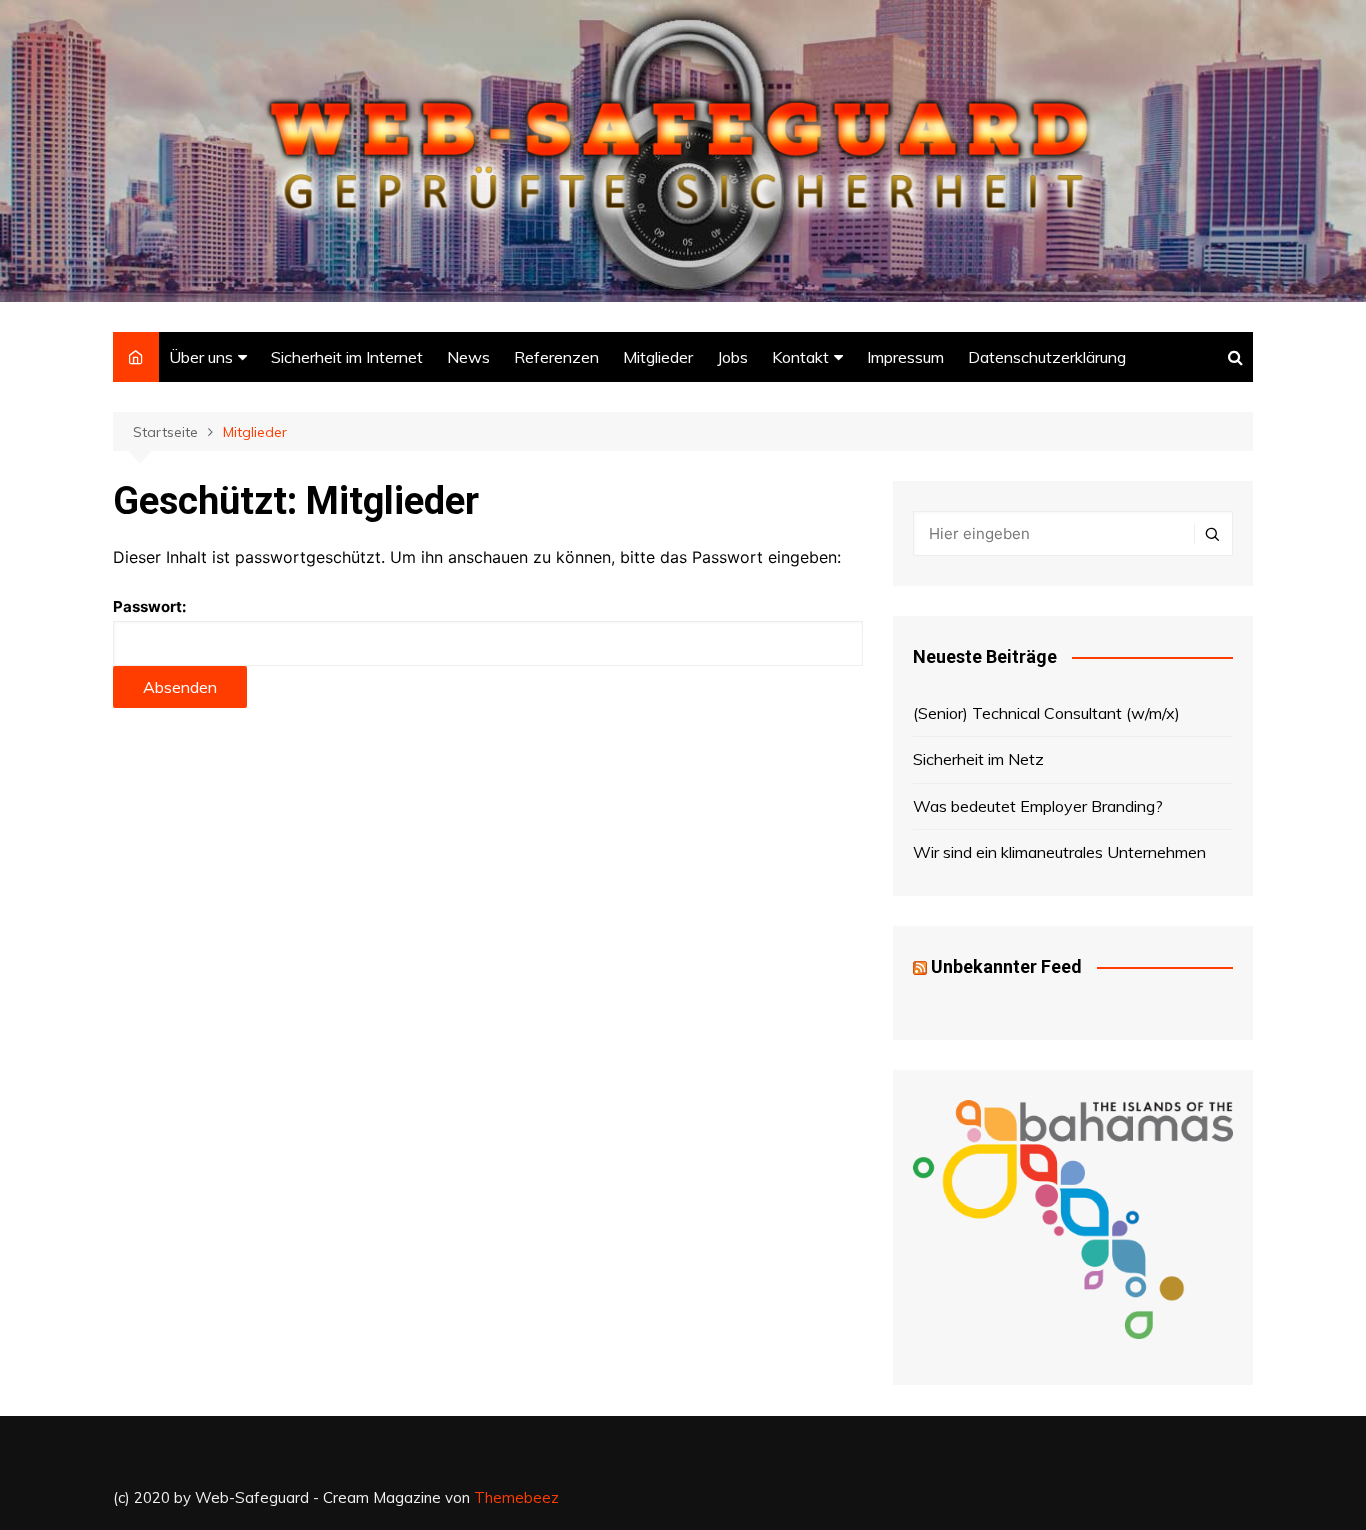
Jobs (732, 357)
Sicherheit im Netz (978, 759)
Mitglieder (658, 357)
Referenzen (556, 357)
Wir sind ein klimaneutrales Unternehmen (1059, 852)
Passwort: (149, 606)
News (468, 357)
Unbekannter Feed (1006, 966)
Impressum (905, 357)
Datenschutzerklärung (1047, 357)
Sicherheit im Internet (347, 357)
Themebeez (516, 1497)
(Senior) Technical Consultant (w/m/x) (1046, 713)
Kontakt (800, 357)
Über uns (201, 357)
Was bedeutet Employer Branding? (1038, 806)
